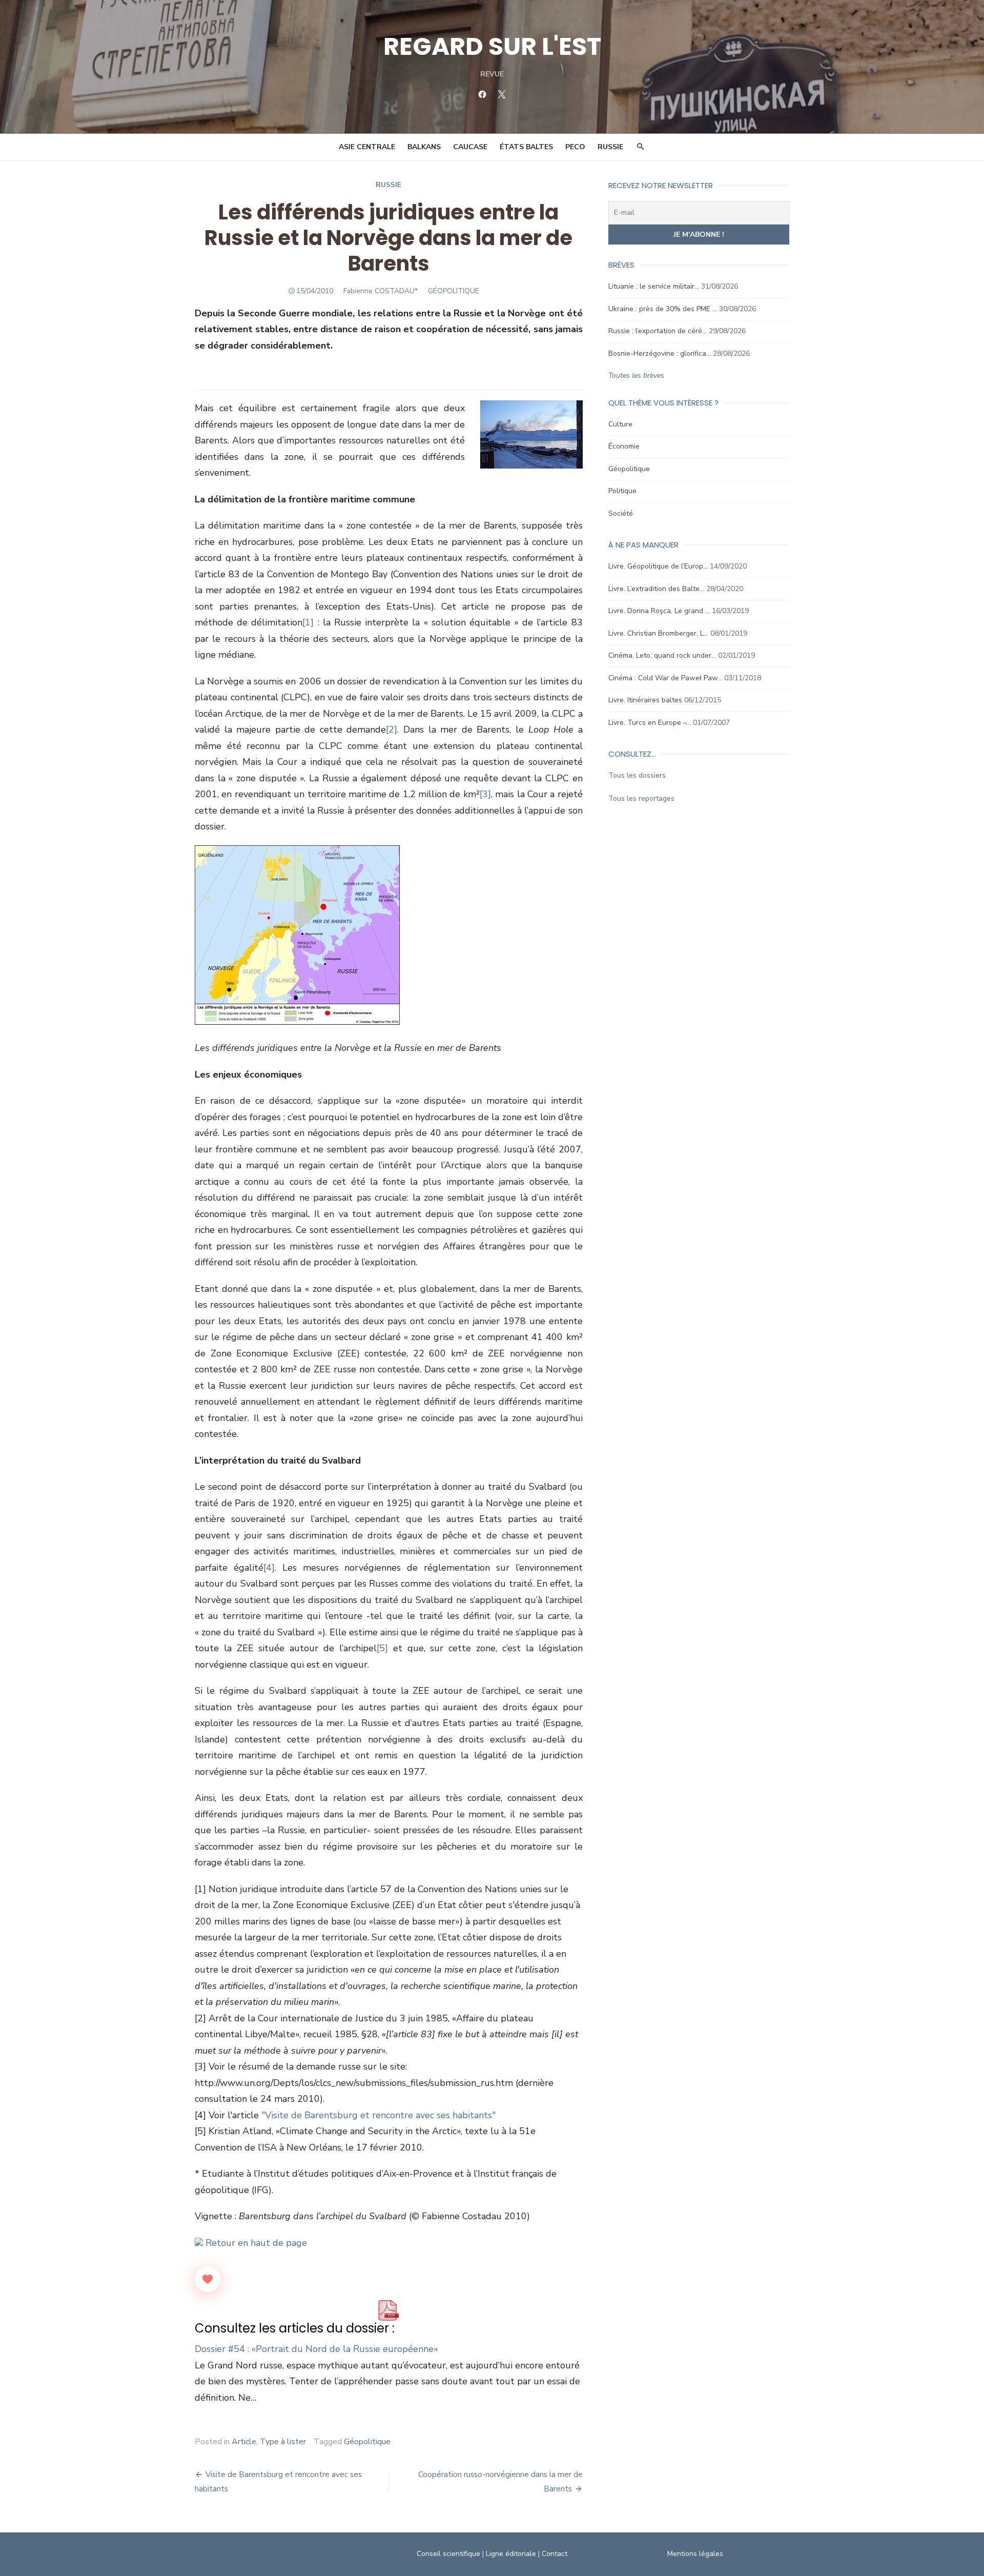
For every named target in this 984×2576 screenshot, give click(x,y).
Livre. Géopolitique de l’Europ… (658, 566)
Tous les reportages (641, 798)
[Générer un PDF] (388, 2310)
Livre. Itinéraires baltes (645, 700)
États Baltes (526, 147)
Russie (610, 147)
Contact (555, 2554)
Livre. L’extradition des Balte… (656, 589)
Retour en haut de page (255, 2243)
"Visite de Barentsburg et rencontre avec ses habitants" (378, 2115)
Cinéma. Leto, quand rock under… (662, 655)
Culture (620, 424)
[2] (392, 729)
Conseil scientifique (448, 2554)
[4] (269, 1568)
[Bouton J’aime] (208, 2279)
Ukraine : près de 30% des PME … (663, 309)
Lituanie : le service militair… (654, 286)
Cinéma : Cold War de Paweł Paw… (665, 678)
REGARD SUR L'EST (492, 46)
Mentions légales (695, 2554)
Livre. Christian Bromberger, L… (658, 633)
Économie (624, 446)
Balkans (424, 147)
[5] (382, 1648)
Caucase (470, 147)
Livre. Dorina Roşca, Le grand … (659, 611)
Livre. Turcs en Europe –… (650, 723)
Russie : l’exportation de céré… (658, 331)
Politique (622, 491)
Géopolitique (367, 2442)
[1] (308, 622)
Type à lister (283, 2442)
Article (244, 2442)
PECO (575, 147)
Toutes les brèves (636, 376)
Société (621, 513)
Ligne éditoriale (511, 2554)
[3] (485, 794)
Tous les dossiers (637, 775)
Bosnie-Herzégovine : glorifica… (660, 353)
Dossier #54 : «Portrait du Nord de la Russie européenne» (316, 2349)
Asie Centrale (367, 147)
